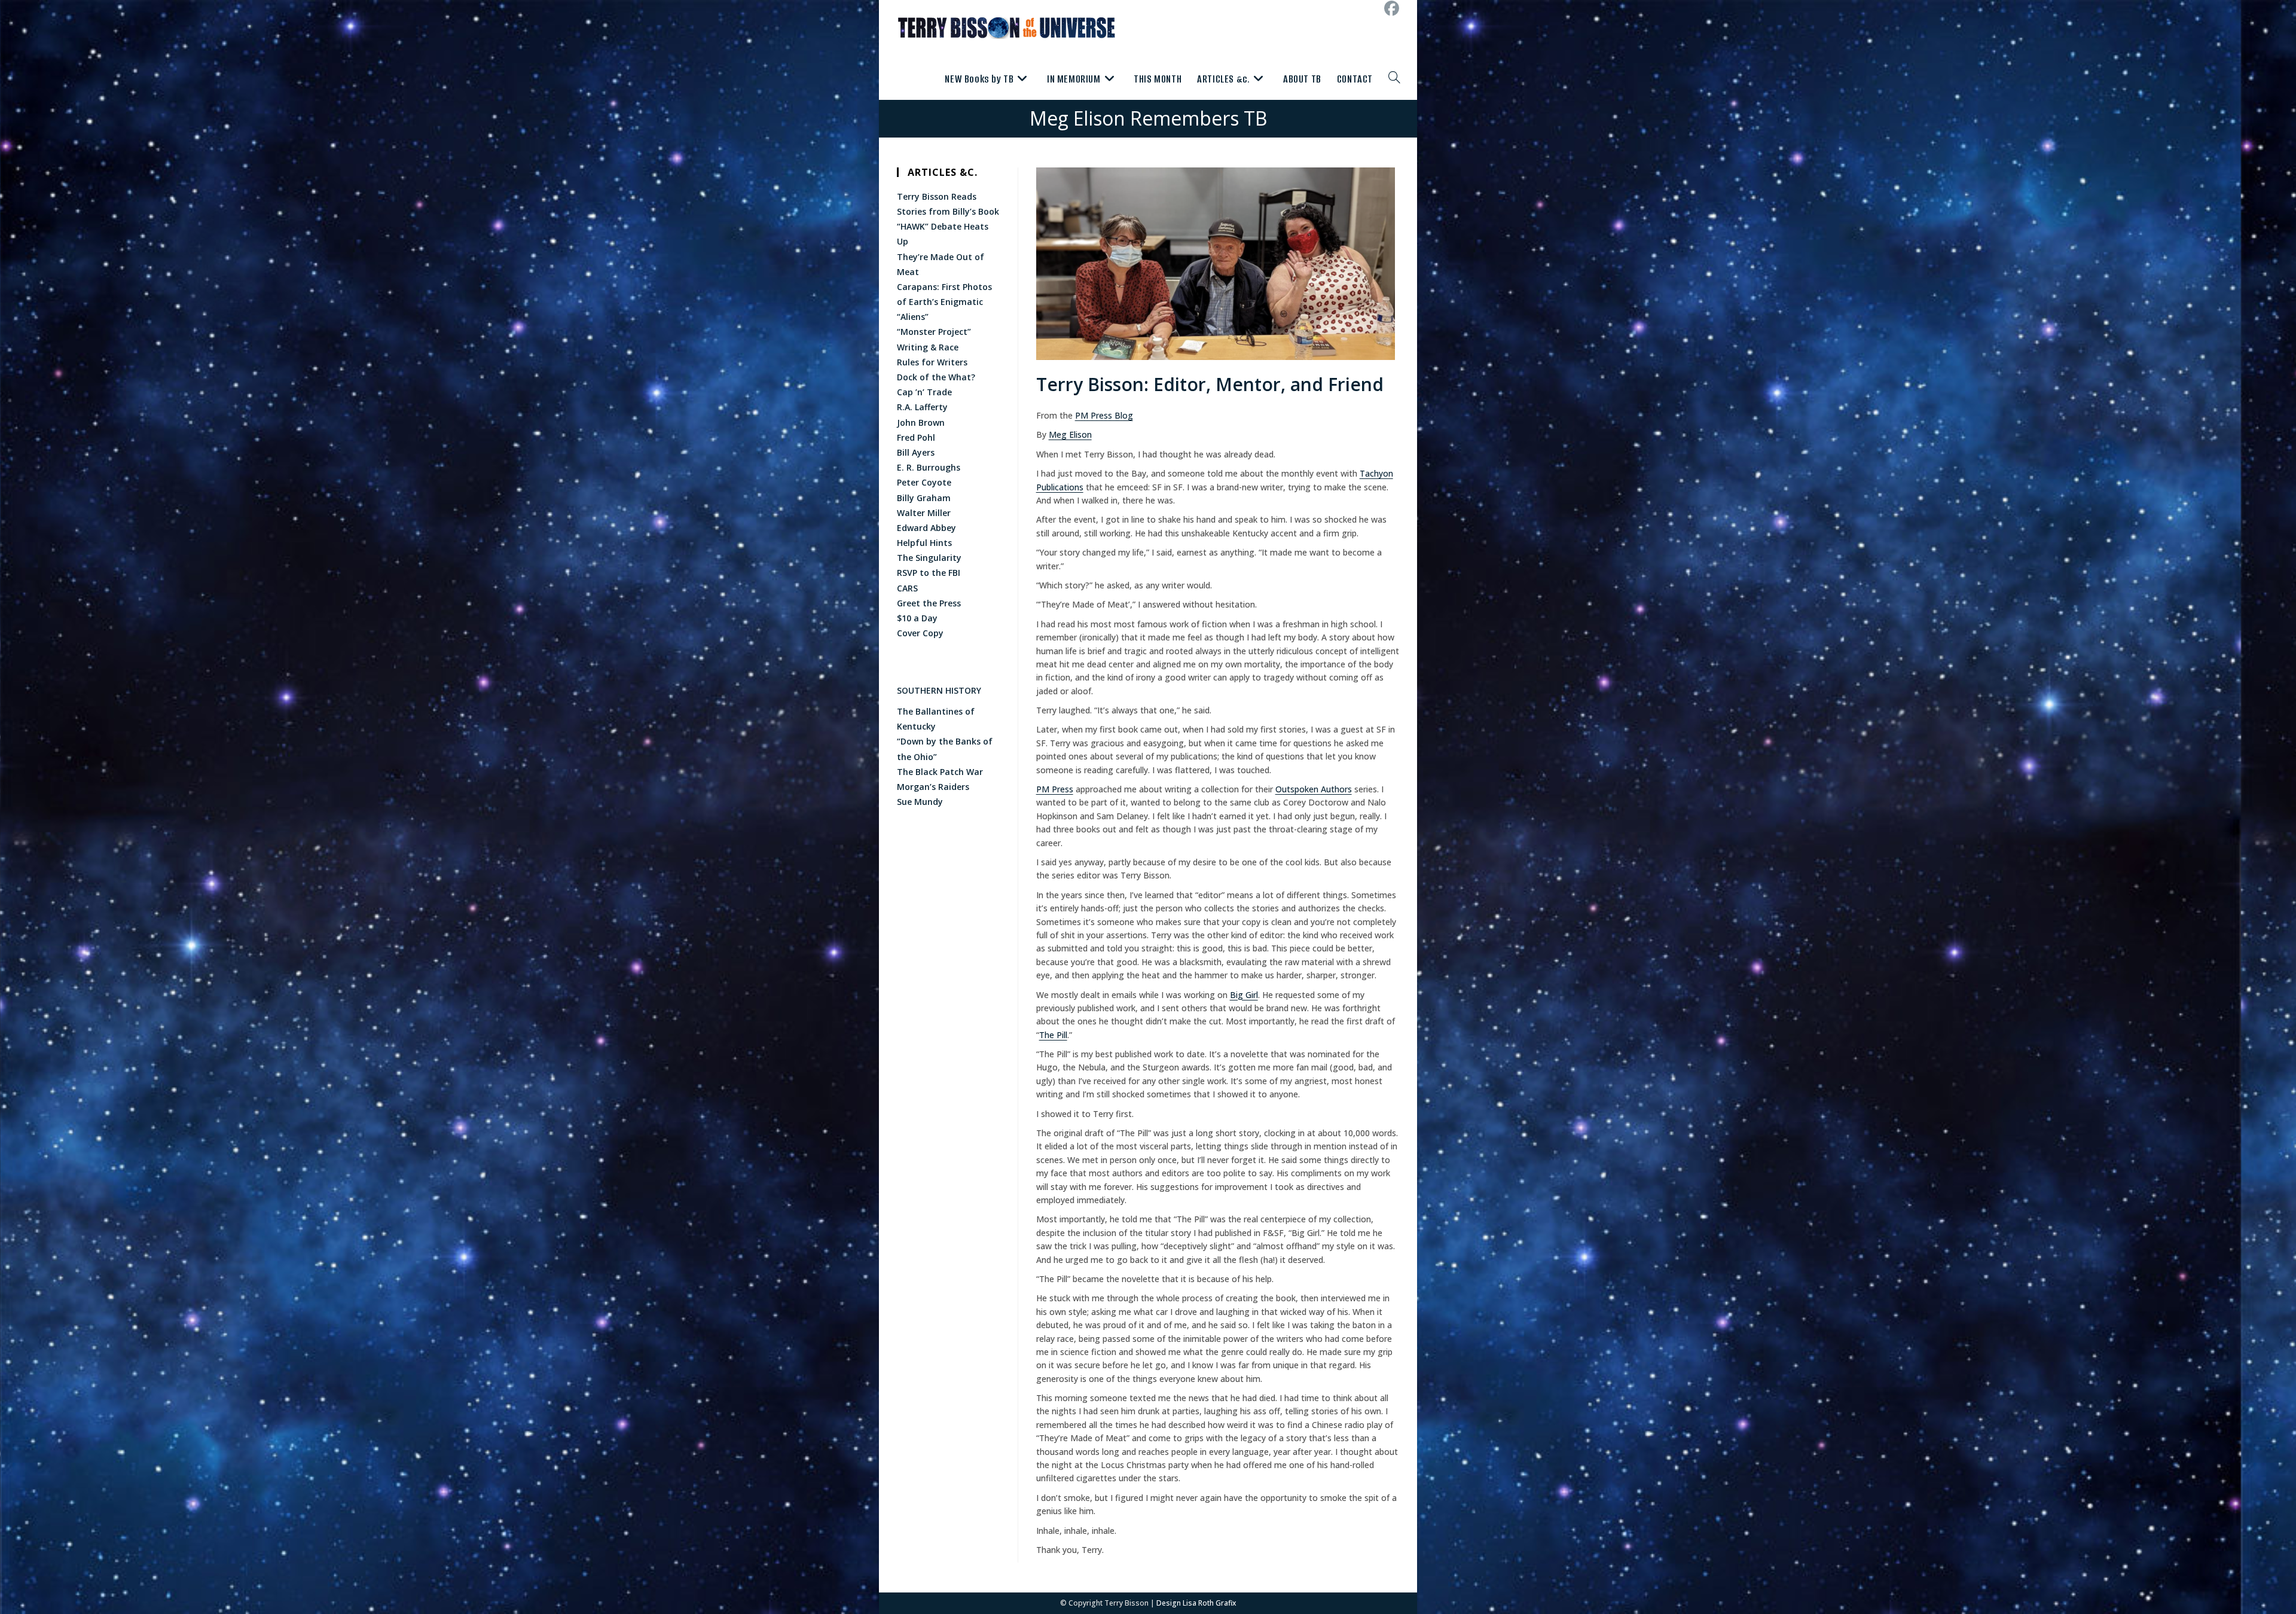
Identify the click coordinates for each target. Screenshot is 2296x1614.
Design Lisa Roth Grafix (1196, 1603)
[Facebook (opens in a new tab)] (1390, 9)
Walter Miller (924, 513)
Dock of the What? (936, 377)
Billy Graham (924, 498)
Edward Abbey (926, 528)
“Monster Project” (934, 332)
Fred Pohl (916, 437)
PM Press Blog (1104, 415)
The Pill (1053, 1035)
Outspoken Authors (1314, 789)
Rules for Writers (932, 362)
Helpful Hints (924, 543)
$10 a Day (917, 618)
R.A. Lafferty (922, 407)
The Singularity (929, 558)
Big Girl (1244, 995)
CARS (907, 588)
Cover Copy (920, 633)
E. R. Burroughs (929, 467)
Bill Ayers (916, 452)
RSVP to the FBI (929, 573)
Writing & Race (929, 347)
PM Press (1055, 789)
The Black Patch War (940, 772)
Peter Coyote (924, 482)
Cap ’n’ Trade (924, 392)
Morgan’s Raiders (933, 787)
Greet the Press (929, 603)
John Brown (921, 422)
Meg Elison (1070, 434)
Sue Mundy (920, 802)
